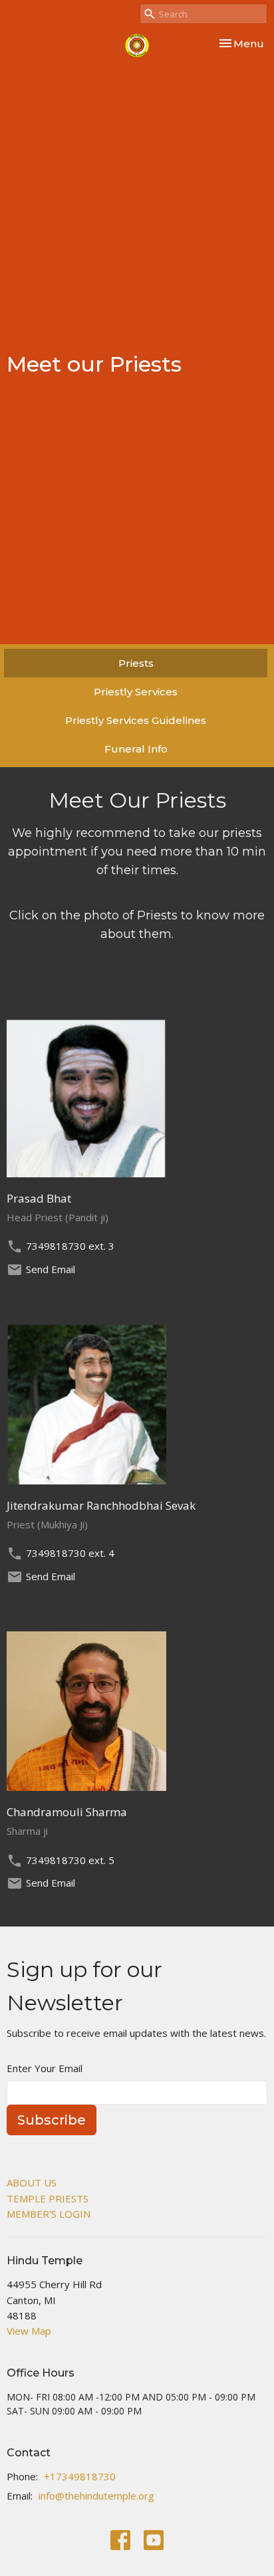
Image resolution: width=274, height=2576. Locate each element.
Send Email (51, 1269)
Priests (136, 663)
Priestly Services (136, 692)
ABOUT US (32, 2182)
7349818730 (56, 1246)
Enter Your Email (45, 2068)
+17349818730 (80, 2476)
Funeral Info (136, 749)
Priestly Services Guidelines (136, 720)
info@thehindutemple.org (96, 2496)
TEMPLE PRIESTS (48, 2198)
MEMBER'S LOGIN (49, 2214)
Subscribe (52, 2120)
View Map (29, 2331)
